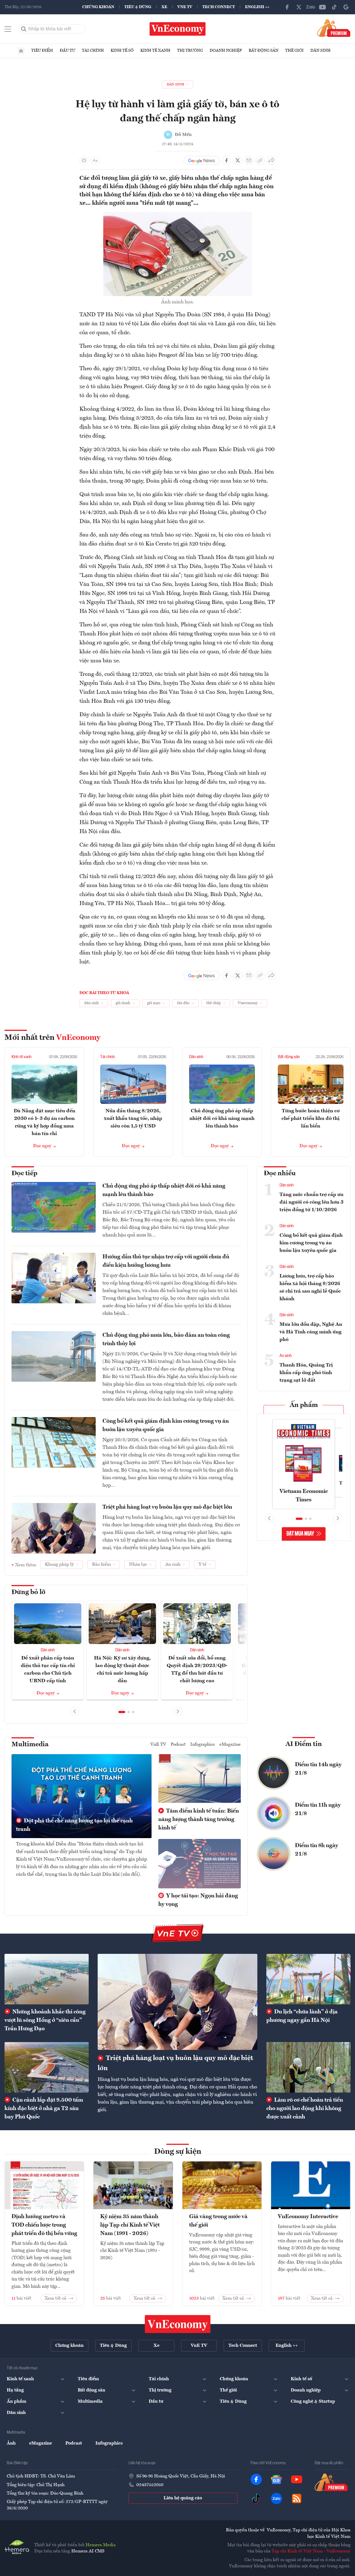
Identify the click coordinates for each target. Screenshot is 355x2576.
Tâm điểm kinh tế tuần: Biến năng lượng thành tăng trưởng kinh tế (199, 1820)
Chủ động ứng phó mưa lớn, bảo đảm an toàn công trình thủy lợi (166, 1340)
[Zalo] (311, 7)
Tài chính (93, 51)
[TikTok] (334, 7)
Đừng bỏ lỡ (28, 1592)
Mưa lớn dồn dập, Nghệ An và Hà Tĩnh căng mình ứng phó (311, 1332)
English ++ (257, 7)
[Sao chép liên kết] (260, 160)
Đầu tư (67, 51)
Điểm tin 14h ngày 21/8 (318, 1769)
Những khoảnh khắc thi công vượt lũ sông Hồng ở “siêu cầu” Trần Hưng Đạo (45, 2020)
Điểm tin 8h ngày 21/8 (317, 1850)
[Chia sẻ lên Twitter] (238, 160)
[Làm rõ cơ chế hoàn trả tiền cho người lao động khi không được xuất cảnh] (308, 2067)
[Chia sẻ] (271, 160)
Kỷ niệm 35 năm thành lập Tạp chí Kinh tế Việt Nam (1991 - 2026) (130, 2225)
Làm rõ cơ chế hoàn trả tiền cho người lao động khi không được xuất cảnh (305, 2109)
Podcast (178, 1745)
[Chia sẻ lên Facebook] (226, 160)
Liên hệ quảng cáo (183, 2498)
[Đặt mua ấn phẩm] (334, 28)
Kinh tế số (122, 51)
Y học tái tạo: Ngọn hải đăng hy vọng (198, 1900)
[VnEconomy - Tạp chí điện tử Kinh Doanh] (178, 2324)
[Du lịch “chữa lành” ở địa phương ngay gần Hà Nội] (308, 1979)
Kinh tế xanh (155, 51)
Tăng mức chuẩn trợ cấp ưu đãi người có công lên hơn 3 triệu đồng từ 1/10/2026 (312, 1202)
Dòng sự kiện (178, 2152)
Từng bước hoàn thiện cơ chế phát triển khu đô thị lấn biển (311, 1118)
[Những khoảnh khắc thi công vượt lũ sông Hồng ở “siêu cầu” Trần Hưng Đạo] (47, 1979)
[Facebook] (287, 7)
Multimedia (30, 1745)
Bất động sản (264, 51)
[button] (122, 1712)
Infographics (203, 1745)
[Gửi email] (249, 160)
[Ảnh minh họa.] (178, 215)
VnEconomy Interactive (308, 2217)
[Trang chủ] (21, 51)
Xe (164, 7)
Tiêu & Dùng (138, 7)
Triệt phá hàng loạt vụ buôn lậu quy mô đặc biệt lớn (167, 1507)
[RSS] (297, 2498)
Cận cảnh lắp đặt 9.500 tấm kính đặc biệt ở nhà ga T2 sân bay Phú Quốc (44, 2109)
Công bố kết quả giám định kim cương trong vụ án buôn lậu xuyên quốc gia (166, 1425)
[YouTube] (322, 7)
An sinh (286, 1356)
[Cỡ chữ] (95, 160)
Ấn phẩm (304, 1405)
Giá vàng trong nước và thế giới (218, 2221)
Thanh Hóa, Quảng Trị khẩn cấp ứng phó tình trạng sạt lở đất (306, 1373)
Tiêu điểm (42, 51)
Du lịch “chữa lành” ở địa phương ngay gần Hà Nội (302, 2016)
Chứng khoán (98, 7)
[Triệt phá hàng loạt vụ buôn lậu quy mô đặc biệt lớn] (177, 2002)
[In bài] (84, 160)
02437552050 (150, 2485)
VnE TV (185, 7)
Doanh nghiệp (226, 51)
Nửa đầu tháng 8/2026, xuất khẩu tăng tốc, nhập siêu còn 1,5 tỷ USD (133, 1118)
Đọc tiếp (24, 1174)
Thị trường (190, 51)
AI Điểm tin (304, 1744)
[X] (299, 7)
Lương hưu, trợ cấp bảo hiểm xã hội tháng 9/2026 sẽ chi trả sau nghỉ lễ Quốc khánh (310, 1287)
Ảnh (11, 2443)
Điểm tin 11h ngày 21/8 (318, 1809)
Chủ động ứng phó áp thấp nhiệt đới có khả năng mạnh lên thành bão (222, 1118)
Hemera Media (101, 2545)
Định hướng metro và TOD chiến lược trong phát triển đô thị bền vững (44, 2225)
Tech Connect (219, 7)
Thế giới (294, 51)
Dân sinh (320, 51)
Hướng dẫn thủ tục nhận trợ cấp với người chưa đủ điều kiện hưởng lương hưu (166, 1261)
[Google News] (346, 7)
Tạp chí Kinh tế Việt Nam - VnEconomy (311, 2551)
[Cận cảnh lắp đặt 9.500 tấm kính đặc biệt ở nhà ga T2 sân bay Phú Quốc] (47, 2067)
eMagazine (230, 1745)
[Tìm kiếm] (24, 29)
